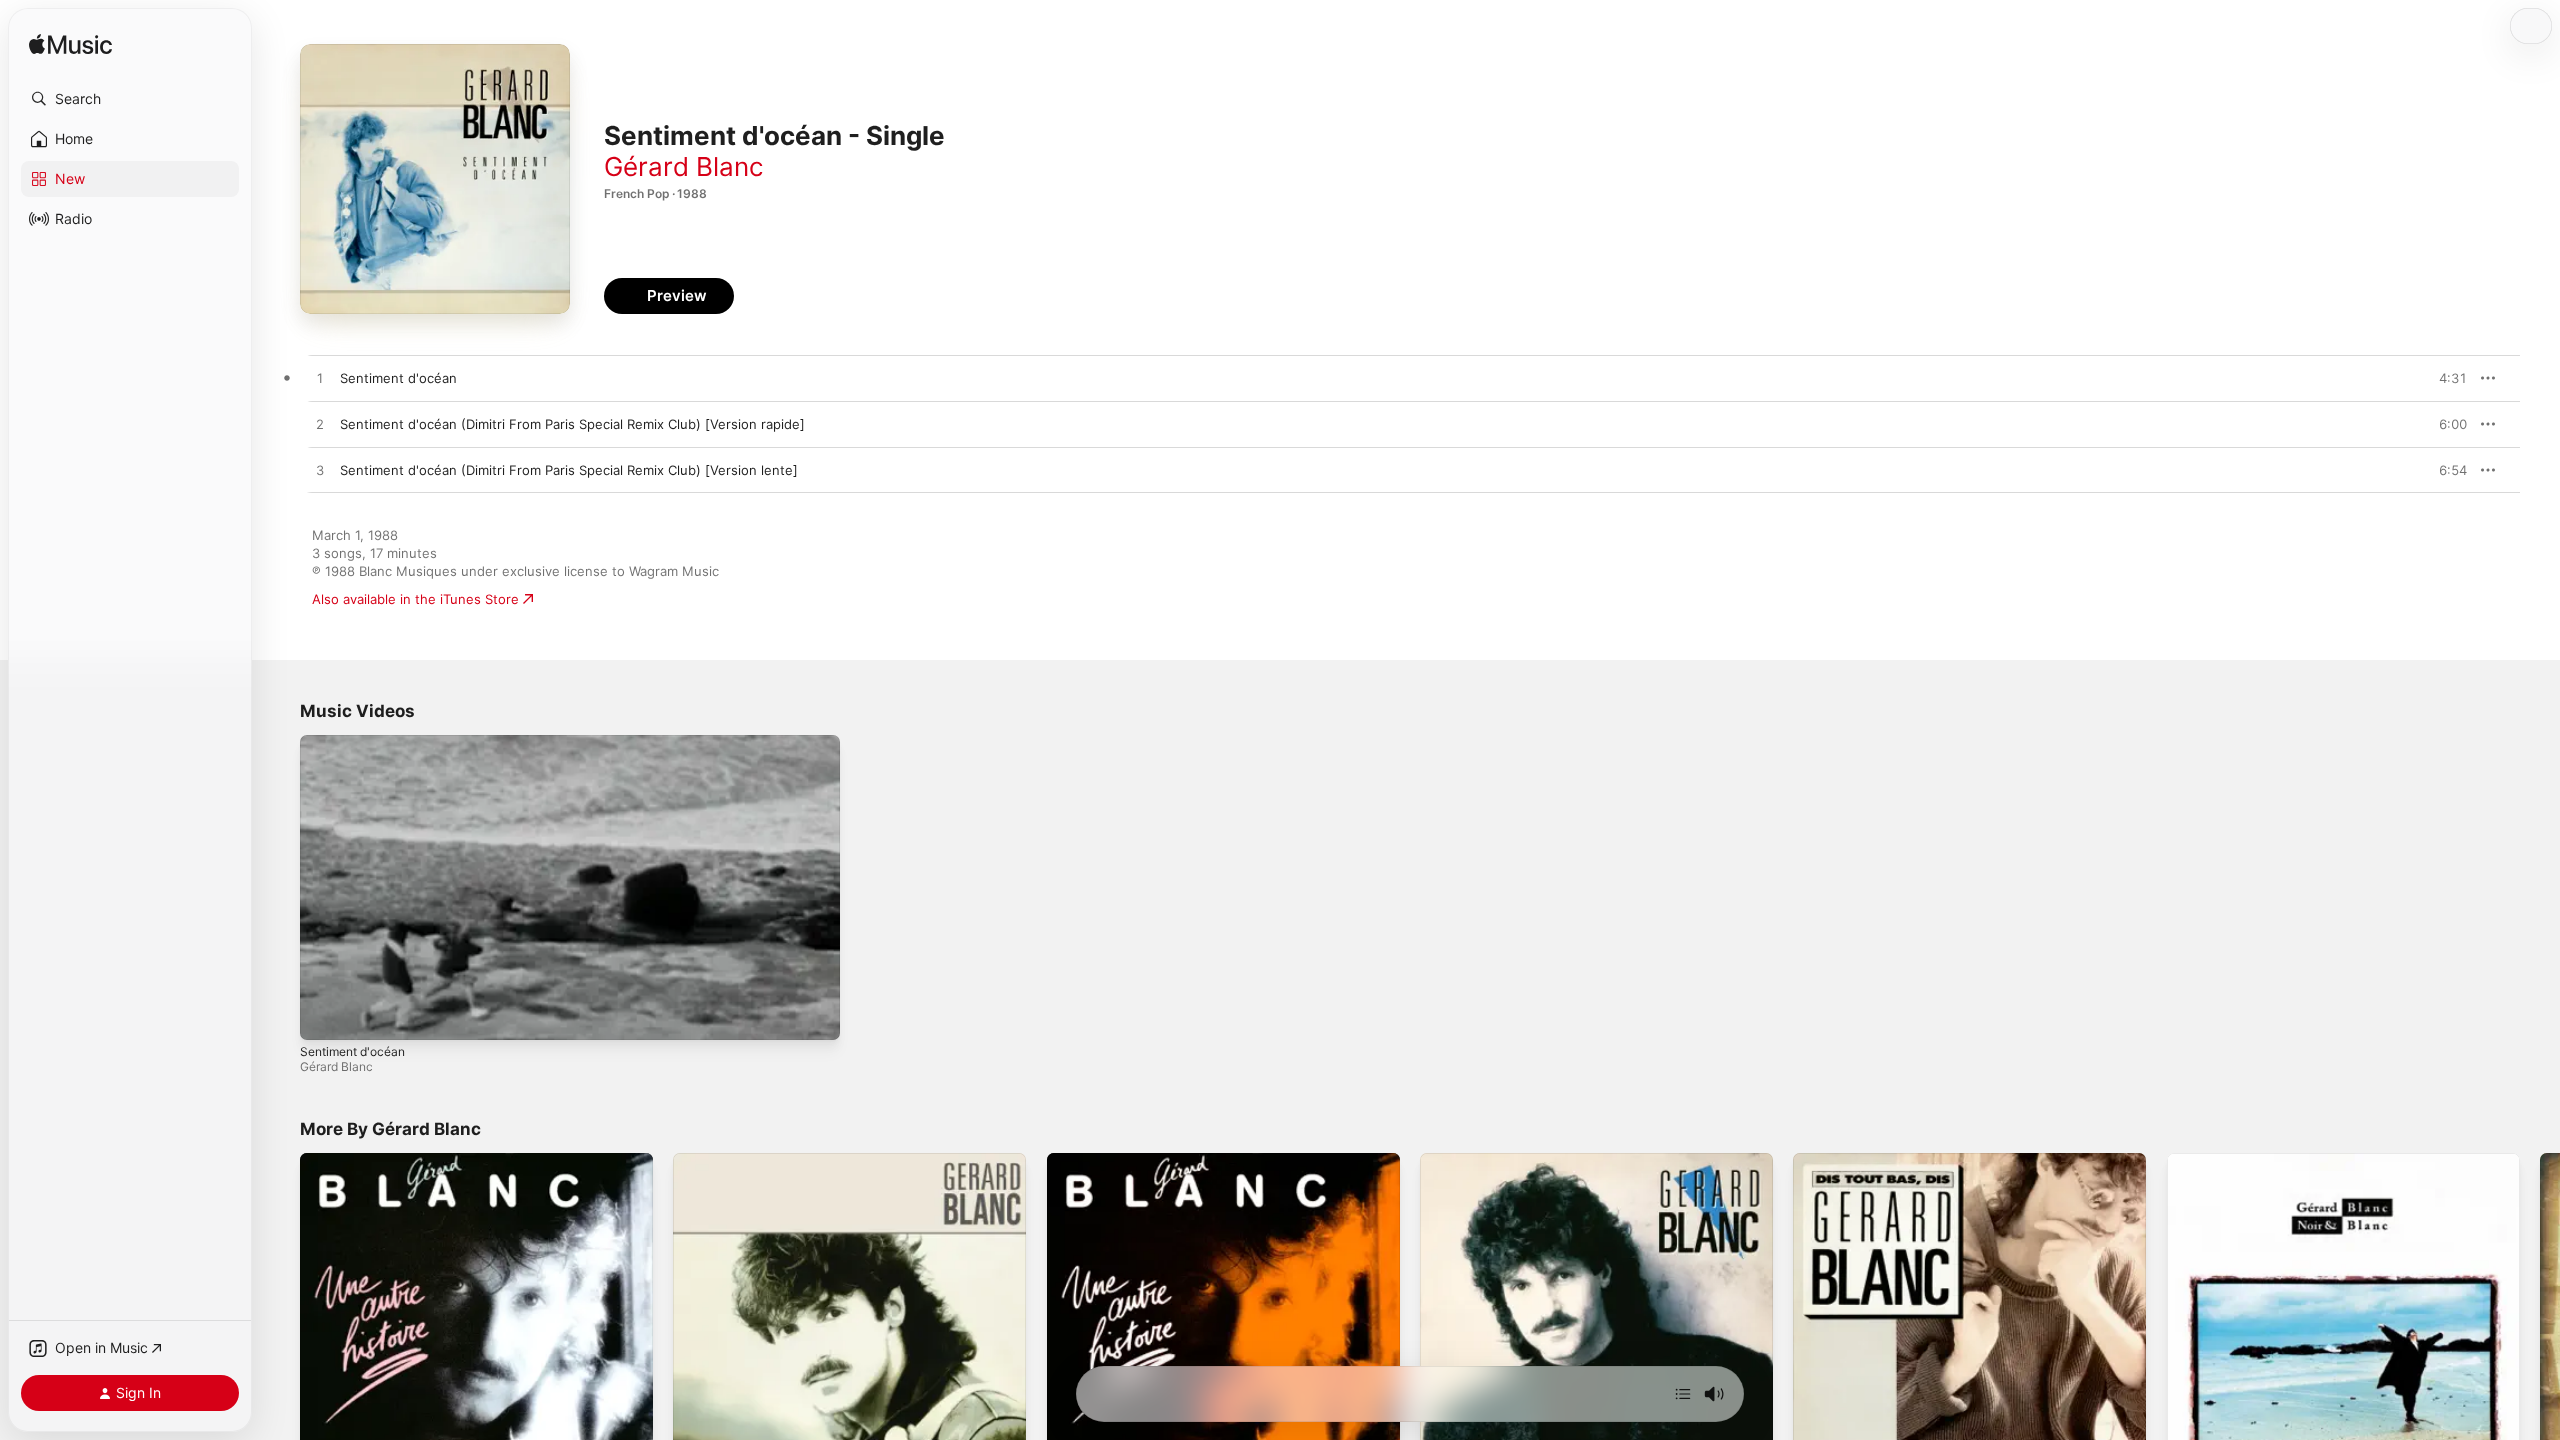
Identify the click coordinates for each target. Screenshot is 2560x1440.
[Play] (325, 1015)
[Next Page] (2540, 1330)
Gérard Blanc (684, 166)
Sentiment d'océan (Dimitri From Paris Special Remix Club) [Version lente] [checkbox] (569, 470)
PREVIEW (2445, 378)
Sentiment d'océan (352, 1051)
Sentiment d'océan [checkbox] (398, 378)
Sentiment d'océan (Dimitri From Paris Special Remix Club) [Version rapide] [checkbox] (572, 424)
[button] (130, 99)
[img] (70, 45)
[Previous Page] (280, 1330)
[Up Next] (1683, 1394)
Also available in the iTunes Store (415, 599)
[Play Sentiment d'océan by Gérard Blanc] (320, 379)
